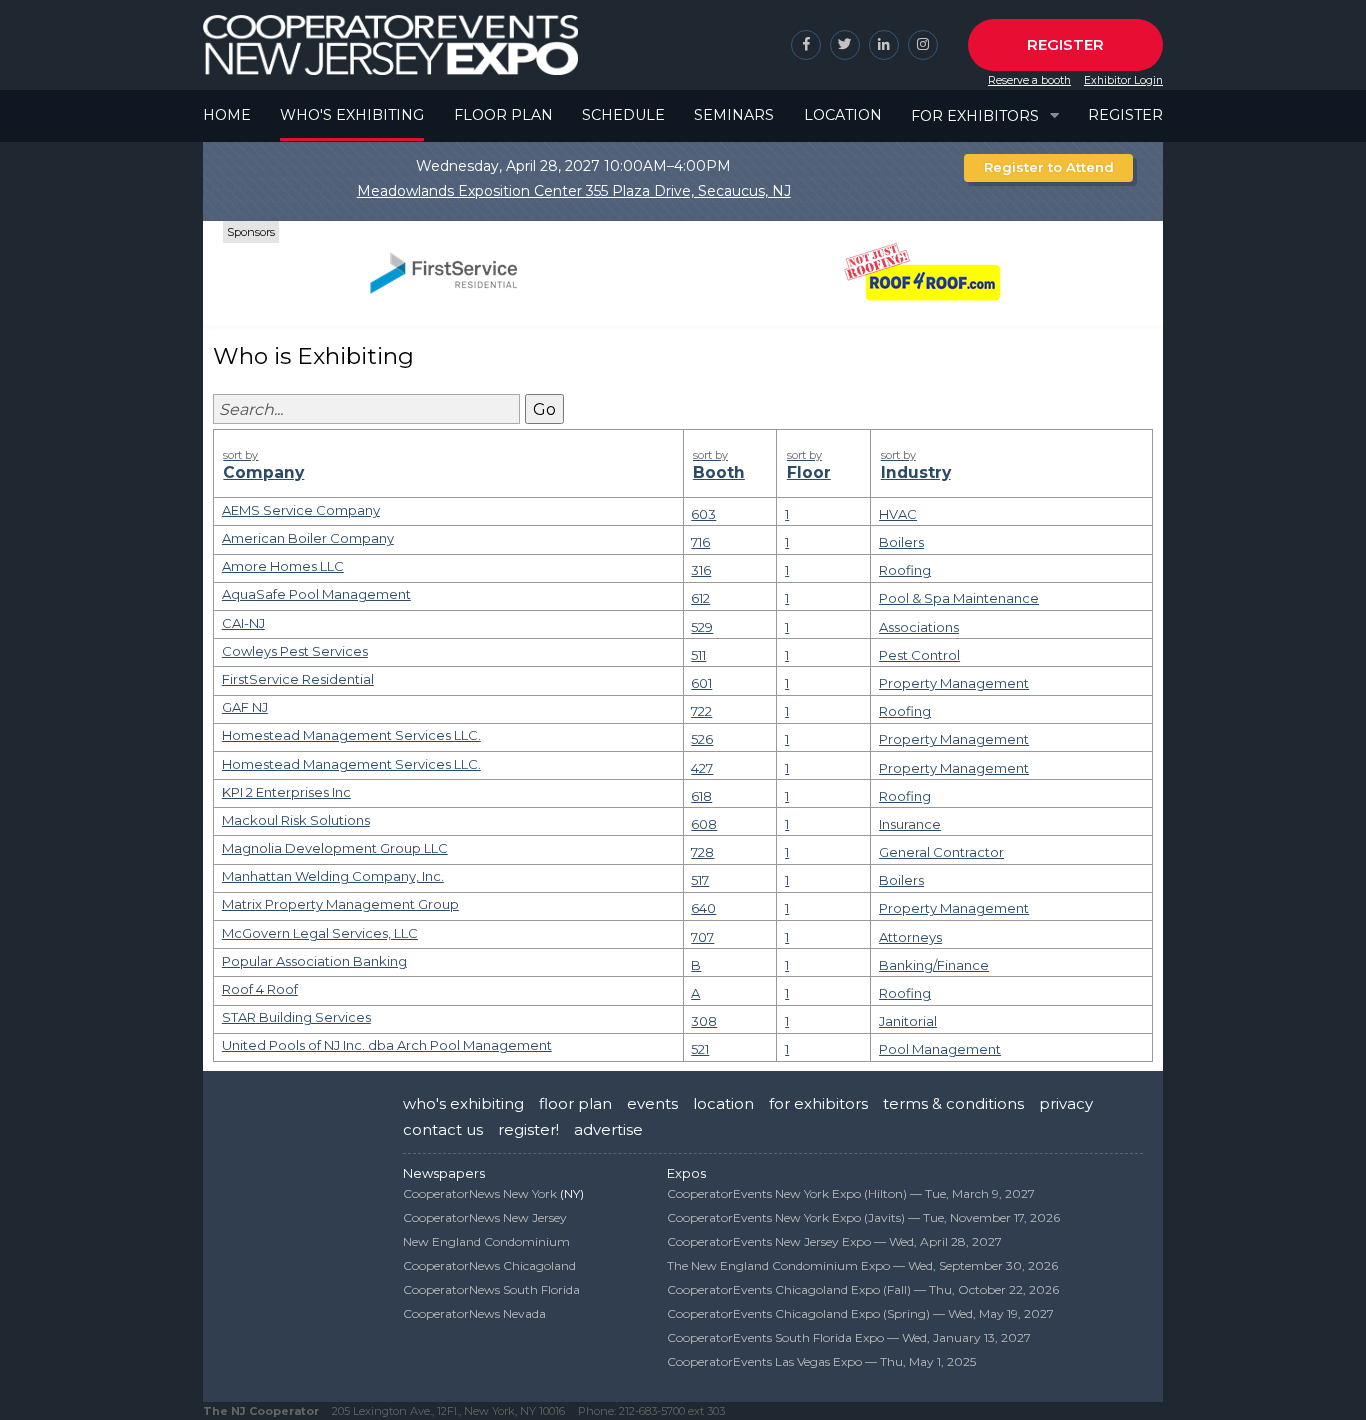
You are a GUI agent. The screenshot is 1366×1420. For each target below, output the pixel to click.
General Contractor (941, 852)
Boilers (901, 542)
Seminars (734, 115)
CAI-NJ (243, 623)
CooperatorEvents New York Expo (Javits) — (863, 1217)
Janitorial (908, 1021)
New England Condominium (486, 1241)
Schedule (623, 115)
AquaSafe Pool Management (316, 594)
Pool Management (940, 1049)
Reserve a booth (1029, 80)
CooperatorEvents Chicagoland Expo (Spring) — (860, 1313)
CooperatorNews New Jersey (485, 1217)
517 (700, 880)
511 (698, 655)
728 (702, 852)
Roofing (905, 570)
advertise (608, 1129)
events (652, 1103)
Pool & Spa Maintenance (959, 598)
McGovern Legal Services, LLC (320, 933)
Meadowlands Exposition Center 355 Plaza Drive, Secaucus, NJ (574, 191)
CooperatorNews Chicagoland (489, 1265)
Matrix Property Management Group (340, 904)
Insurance (910, 824)
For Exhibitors (975, 116)
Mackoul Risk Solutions (296, 820)
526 (702, 739)
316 (701, 570)
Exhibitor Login (1123, 80)
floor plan (575, 1103)
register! (528, 1129)
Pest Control (919, 655)
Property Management (954, 683)
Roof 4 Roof (260, 989)
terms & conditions (953, 1103)
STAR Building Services (296, 1017)
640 (703, 908)
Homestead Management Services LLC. (351, 735)
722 (701, 711)
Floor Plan (503, 115)
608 (704, 824)
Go (544, 409)
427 (702, 768)
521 (700, 1049)
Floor (809, 465)
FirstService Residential (298, 679)
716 (700, 542)
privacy (1066, 1103)
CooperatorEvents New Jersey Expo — (834, 1241)
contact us (443, 1129)
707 (702, 937)
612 (700, 598)
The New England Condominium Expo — (862, 1265)
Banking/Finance (934, 965)
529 (702, 627)
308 (704, 1021)
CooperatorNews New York (480, 1193)
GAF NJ (245, 707)
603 (703, 514)
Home (227, 115)
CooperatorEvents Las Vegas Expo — (821, 1361)
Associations (919, 627)
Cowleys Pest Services (295, 651)
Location (843, 115)
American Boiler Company (308, 538)
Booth (719, 465)
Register (1065, 44)
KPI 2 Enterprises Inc (286, 792)
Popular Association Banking (314, 961)
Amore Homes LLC (283, 566)
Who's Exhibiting (352, 115)
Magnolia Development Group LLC (335, 848)
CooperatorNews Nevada (474, 1313)
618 (701, 796)
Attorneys (910, 937)
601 (701, 683)
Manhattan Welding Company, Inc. (333, 876)
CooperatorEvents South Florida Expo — (849, 1337)
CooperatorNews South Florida (491, 1289)
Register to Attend (1049, 167)
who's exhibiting (463, 1103)
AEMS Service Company (301, 510)
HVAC (898, 514)
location (723, 1103)
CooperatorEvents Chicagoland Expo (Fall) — (863, 1289)
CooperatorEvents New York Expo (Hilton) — (851, 1193)
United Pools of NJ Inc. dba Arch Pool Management (387, 1045)
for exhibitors (818, 1103)
